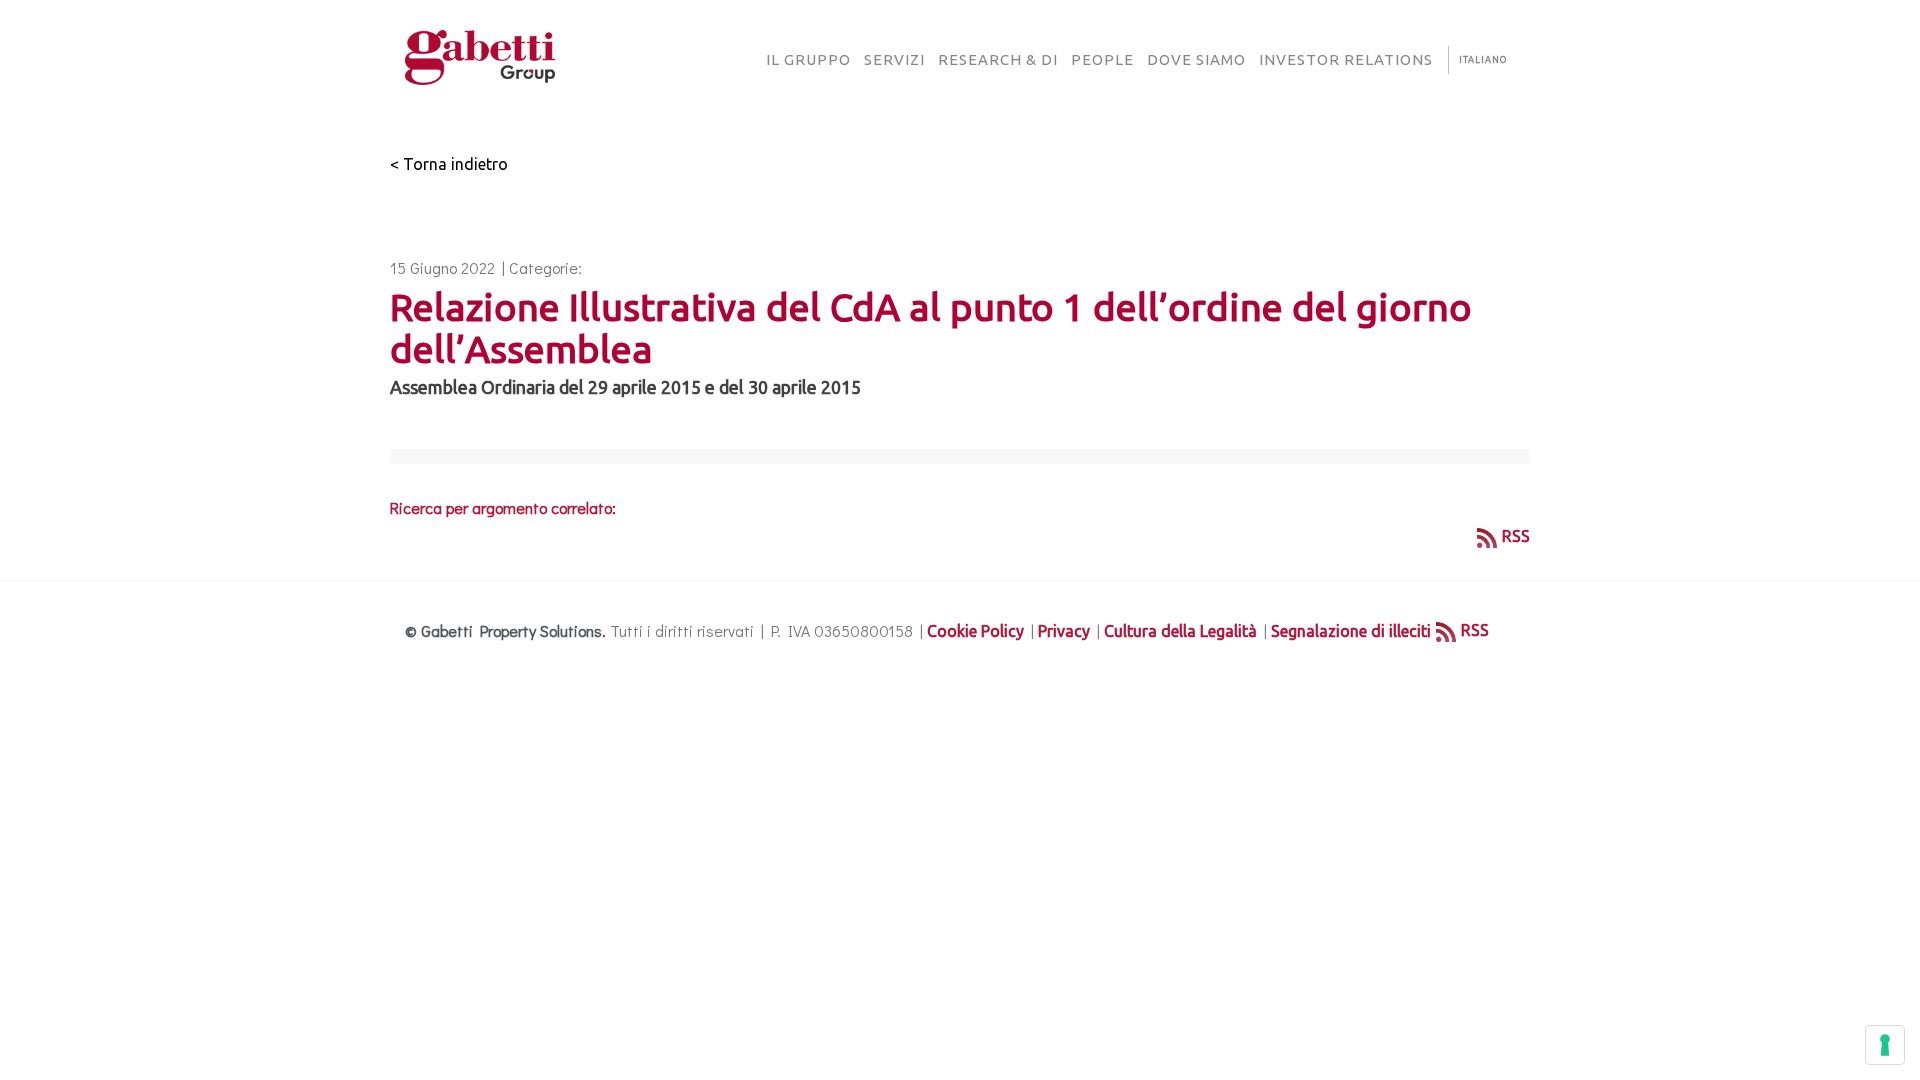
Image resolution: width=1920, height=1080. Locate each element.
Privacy (1064, 631)
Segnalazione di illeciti (1351, 631)
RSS (1516, 536)
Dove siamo (1196, 59)
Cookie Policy (975, 631)
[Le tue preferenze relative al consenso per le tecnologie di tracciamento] (1885, 1045)
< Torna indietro (449, 164)
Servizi (894, 59)
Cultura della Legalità (1180, 631)
